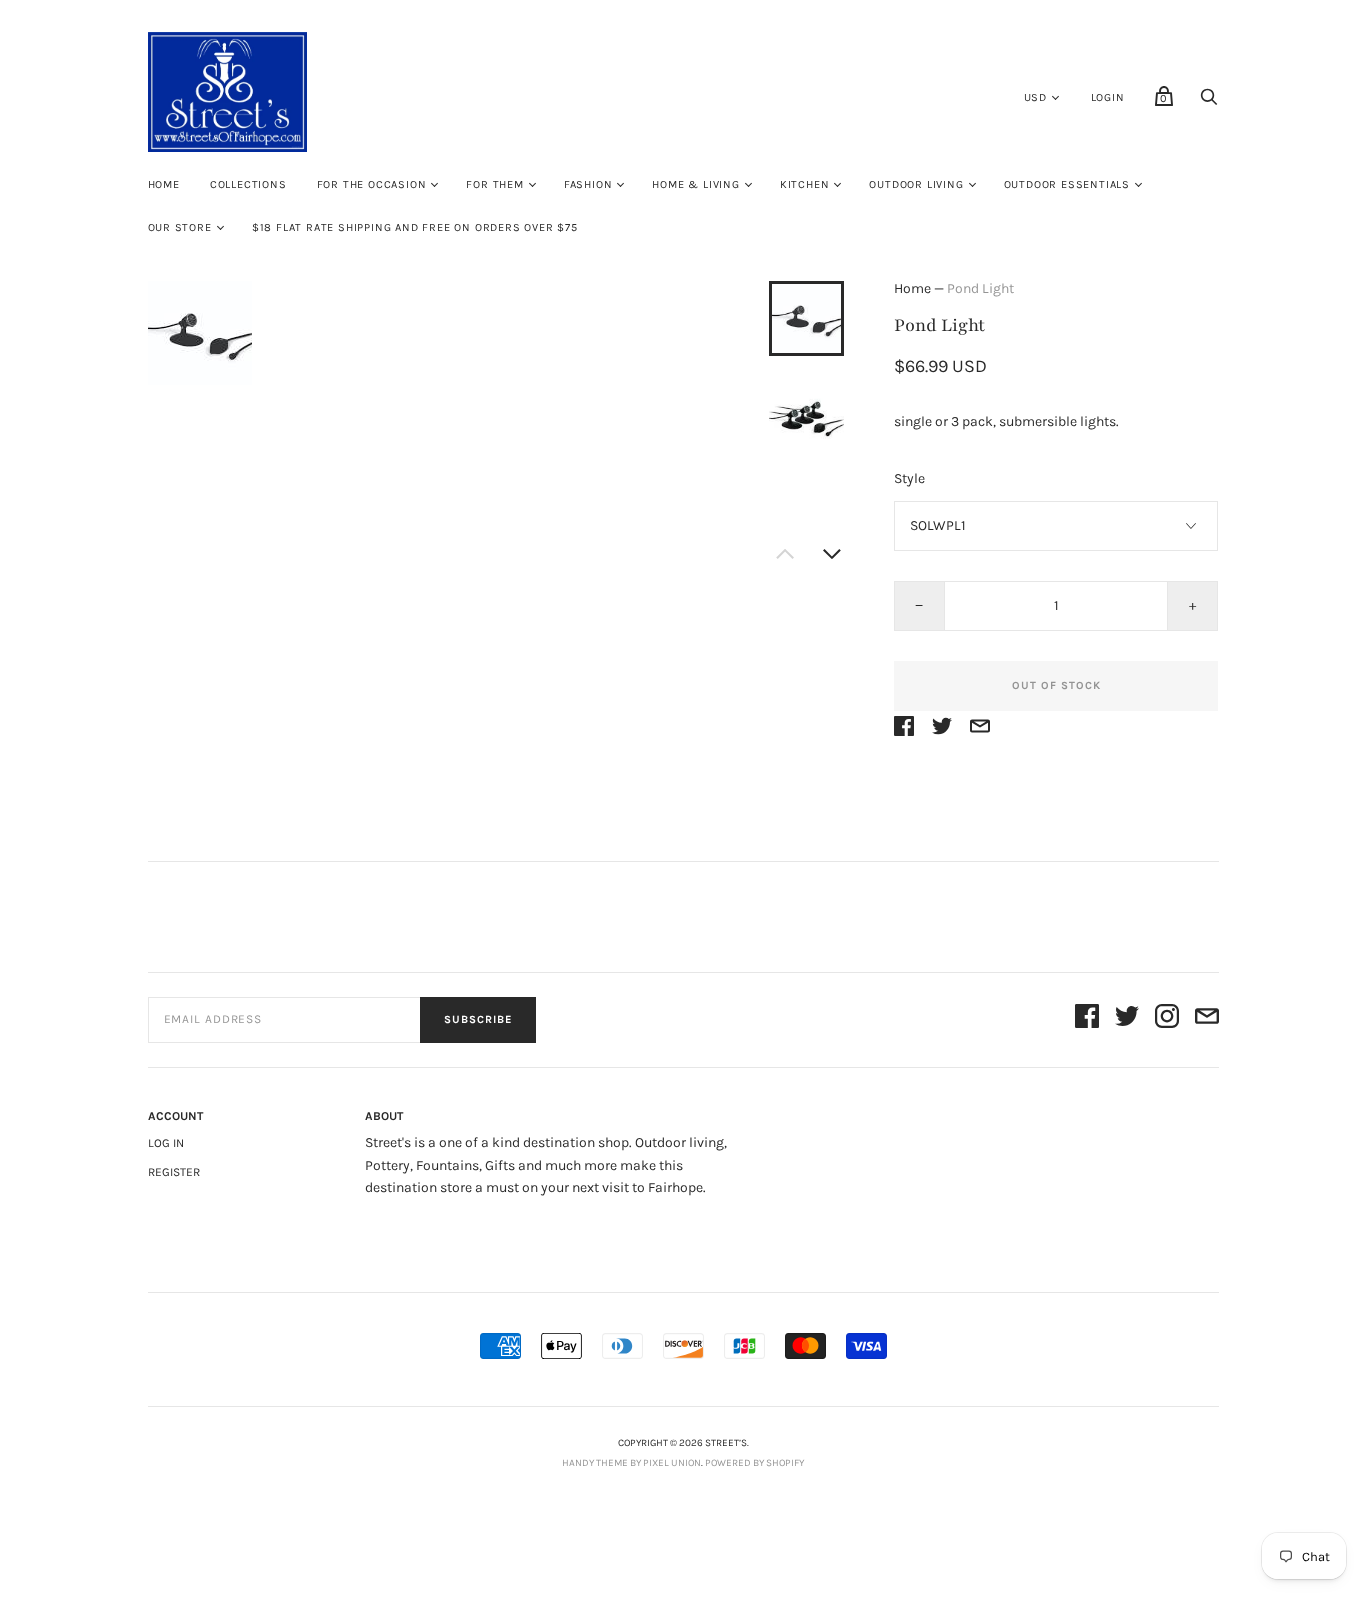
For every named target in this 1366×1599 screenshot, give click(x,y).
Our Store (180, 227)
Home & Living (695, 184)
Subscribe (478, 1019)
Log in (166, 1143)
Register (174, 1172)
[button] (806, 318)
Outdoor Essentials (1067, 184)
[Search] (1209, 102)
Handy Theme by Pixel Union (631, 1463)
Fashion (588, 184)
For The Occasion (372, 184)
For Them (494, 184)
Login (1108, 97)
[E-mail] (1207, 1019)
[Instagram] (1167, 1019)
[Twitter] (1127, 1019)
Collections (248, 184)
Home (164, 184)
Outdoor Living (916, 184)
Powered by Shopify (754, 1463)
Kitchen (805, 184)
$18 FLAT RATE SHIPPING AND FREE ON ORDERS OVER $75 (415, 227)
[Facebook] (1087, 1019)
